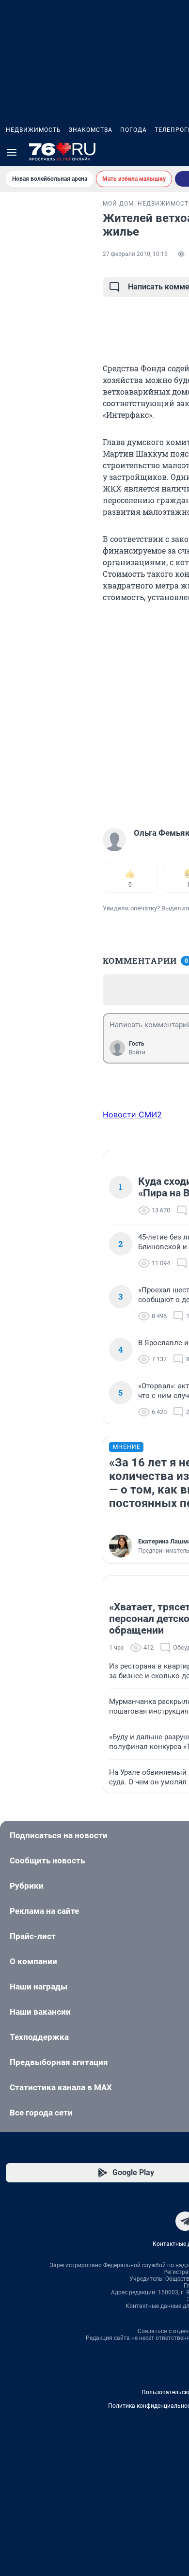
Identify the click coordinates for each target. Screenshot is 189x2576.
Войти (137, 1052)
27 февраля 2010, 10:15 (135, 254)
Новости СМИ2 (132, 1114)
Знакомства (91, 130)
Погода (134, 130)
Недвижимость (33, 130)
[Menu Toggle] (12, 152)
